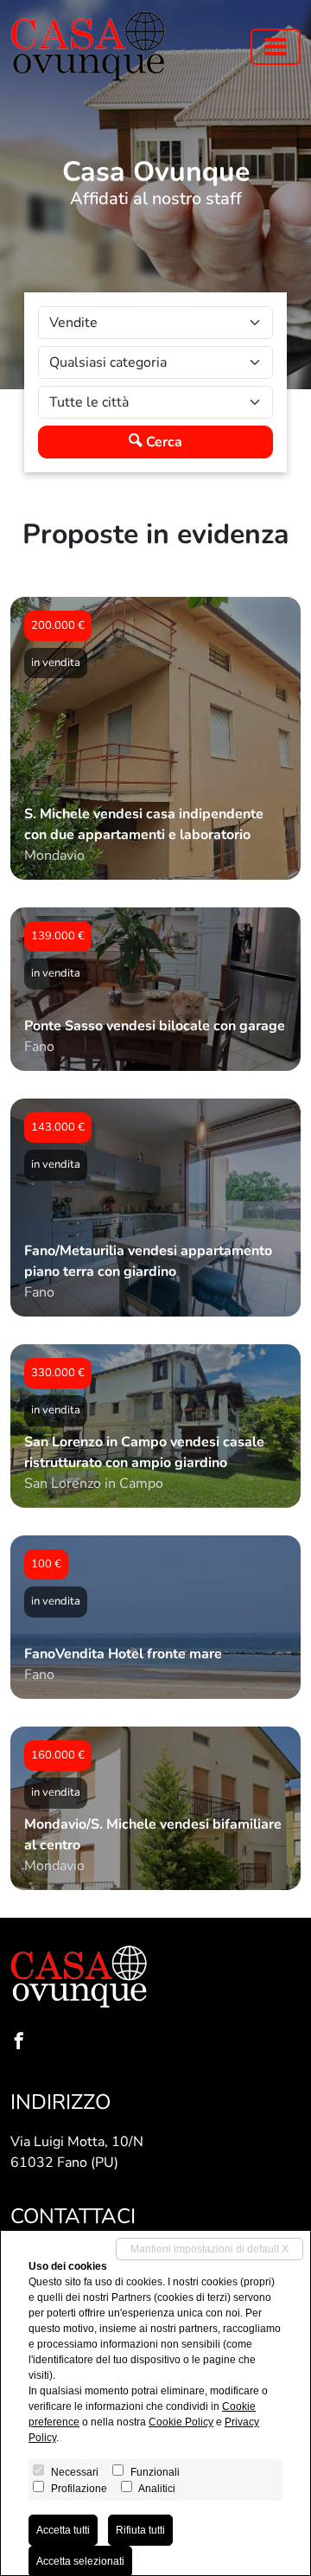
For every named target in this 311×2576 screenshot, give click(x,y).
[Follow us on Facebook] (22, 2043)
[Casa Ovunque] (88, 46)
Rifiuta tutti (140, 2530)
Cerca (162, 442)
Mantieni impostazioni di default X (209, 2249)
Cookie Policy (181, 2422)
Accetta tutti (63, 2530)
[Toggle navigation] (276, 47)
